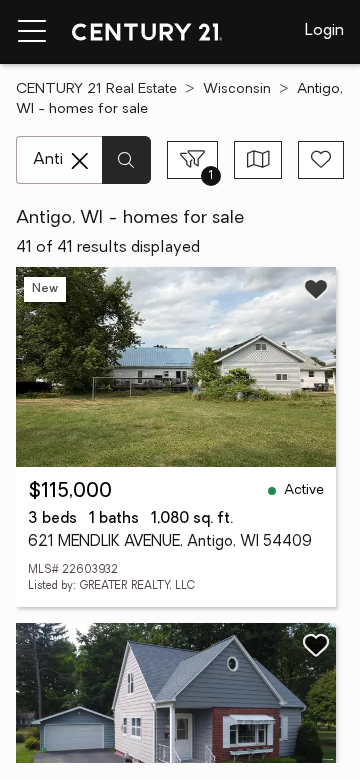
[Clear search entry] (80, 161)
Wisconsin (237, 89)
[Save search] (321, 160)
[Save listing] (316, 289)
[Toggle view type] (258, 160)
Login (324, 31)
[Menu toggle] (32, 32)
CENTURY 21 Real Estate (96, 89)
